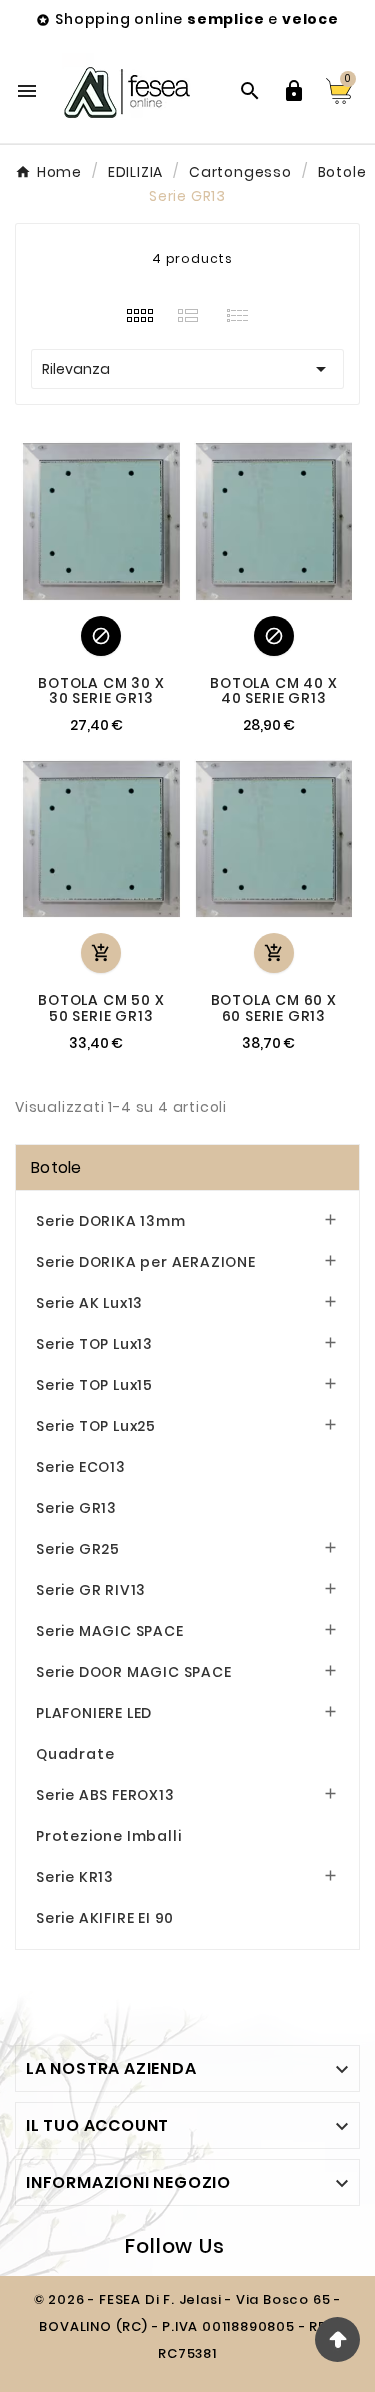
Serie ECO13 (81, 1467)
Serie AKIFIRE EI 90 (105, 1918)
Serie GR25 (78, 1549)
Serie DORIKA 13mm (111, 1221)
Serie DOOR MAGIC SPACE (134, 1672)
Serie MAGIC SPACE (110, 1631)
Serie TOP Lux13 (94, 1344)
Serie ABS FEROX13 (105, 1795)
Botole (56, 1167)
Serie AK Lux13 (89, 1303)
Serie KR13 (75, 1877)
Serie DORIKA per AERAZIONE (146, 1262)
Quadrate (75, 1754)
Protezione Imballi (108, 1836)
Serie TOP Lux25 (96, 1426)
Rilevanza (187, 369)
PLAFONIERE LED (94, 1713)
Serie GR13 (76, 1508)
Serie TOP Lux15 (94, 1385)
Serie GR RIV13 (91, 1590)
